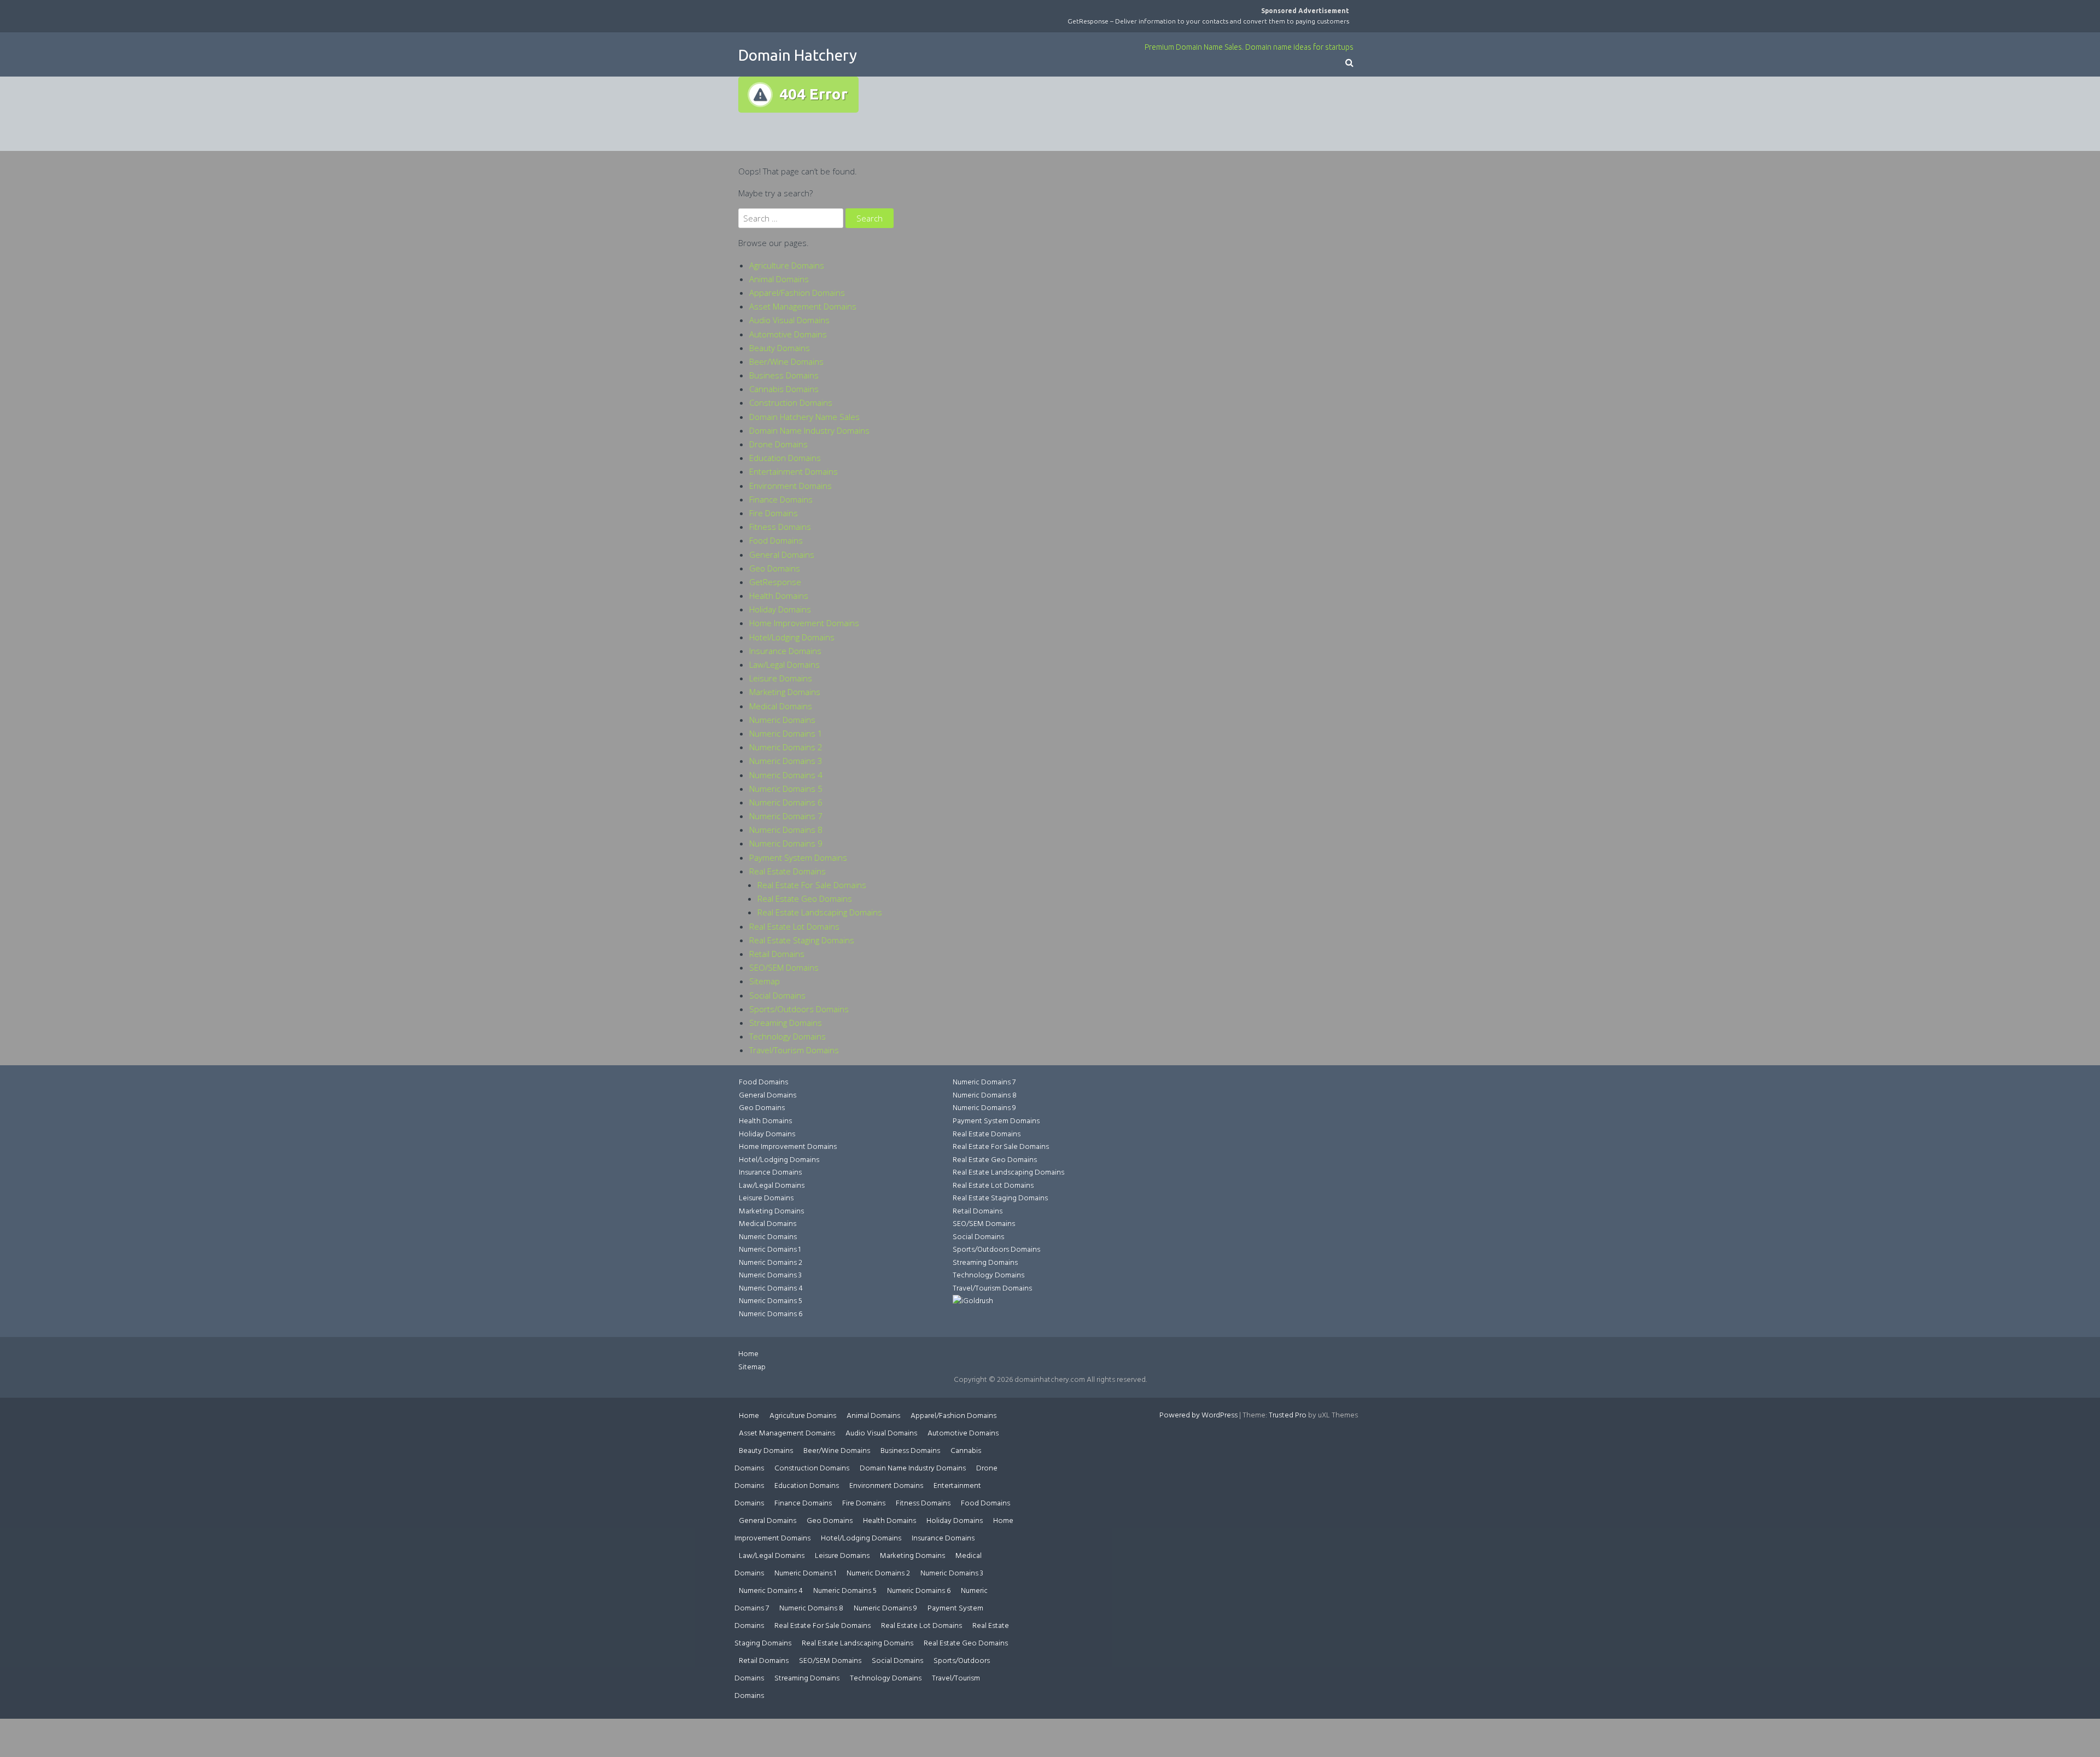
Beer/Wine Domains (786, 361)
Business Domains (784, 375)
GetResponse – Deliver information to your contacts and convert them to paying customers (1208, 21)
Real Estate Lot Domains (794, 926)
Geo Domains (775, 568)
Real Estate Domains (787, 871)
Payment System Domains (798, 857)
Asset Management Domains (803, 306)
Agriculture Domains (787, 265)
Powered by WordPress (1198, 1415)
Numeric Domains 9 (786, 843)
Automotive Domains (788, 334)
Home (748, 1354)
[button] (1349, 64)
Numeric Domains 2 (786, 747)
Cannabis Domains (784, 389)
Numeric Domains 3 (786, 761)
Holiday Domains (780, 609)
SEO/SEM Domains (784, 967)
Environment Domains (791, 486)
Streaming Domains (786, 1023)
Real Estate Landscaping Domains (820, 912)
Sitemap (765, 981)
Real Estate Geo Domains (805, 898)
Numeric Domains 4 (786, 775)
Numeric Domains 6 (786, 802)
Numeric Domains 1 (786, 733)
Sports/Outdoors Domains (799, 1009)
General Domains (782, 554)
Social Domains (777, 995)
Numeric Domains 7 (786, 816)
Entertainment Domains (794, 471)
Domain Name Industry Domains (809, 430)
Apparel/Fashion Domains (797, 293)
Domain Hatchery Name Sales (804, 417)
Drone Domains (778, 444)
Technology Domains (787, 1036)
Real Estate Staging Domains (802, 940)
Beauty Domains (780, 348)
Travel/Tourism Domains (794, 1050)
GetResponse (775, 582)
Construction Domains (791, 402)
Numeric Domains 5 (786, 789)
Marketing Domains (785, 692)
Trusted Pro (1288, 1415)
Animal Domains (779, 279)
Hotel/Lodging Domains (792, 637)
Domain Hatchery (798, 55)
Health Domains (779, 596)
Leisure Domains (781, 678)
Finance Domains (781, 499)
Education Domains (785, 458)
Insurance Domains (785, 651)
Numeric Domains (782, 720)
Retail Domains (777, 954)
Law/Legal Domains (784, 664)
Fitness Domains (780, 527)
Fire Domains (774, 513)
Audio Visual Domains (789, 320)
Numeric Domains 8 (786, 830)
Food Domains (776, 540)
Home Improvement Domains (804, 623)
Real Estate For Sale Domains (812, 885)
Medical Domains (781, 706)
